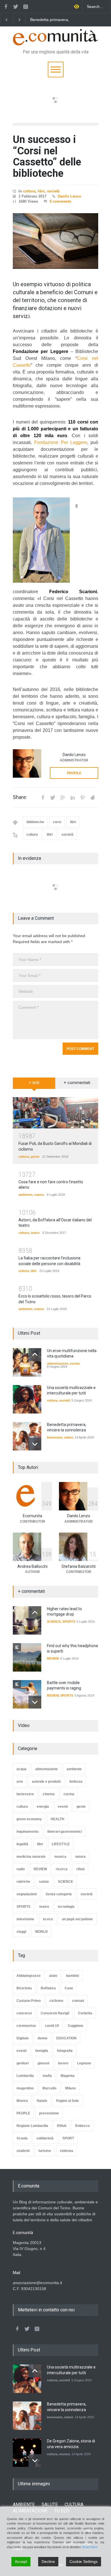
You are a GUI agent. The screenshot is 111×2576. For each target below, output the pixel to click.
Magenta (68, 2076)
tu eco (48, 1919)
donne (43, 2038)
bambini (72, 1976)
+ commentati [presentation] (77, 1083)
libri (41, 191)
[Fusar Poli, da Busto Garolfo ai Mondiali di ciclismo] (55, 1113)
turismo (45, 2151)
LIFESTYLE (61, 1844)
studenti (23, 2151)
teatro (35, 1233)
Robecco (82, 2126)
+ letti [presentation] (34, 1083)
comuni (78, 2001)
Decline (48, 2562)
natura (39, 1195)
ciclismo (56, 2001)
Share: (20, 797)
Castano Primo (29, 2001)
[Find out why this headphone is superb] (27, 1657)
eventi (63, 1807)
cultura (29, 191)
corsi (57, 822)
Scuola (22, 2138)
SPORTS (69, 1622)
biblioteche (35, 822)
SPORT (68, 2138)
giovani (43, 2063)
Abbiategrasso (28, 1976)
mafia (47, 2076)
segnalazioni (27, 1894)
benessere (55, 1437)
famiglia (42, 2051)
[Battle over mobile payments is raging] (27, 1694)
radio (21, 1869)
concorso (24, 2013)
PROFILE (74, 773)
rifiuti (80, 1869)
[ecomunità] (55, 39)
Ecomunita (32, 1516)
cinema (49, 1794)
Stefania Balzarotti (79, 1566)
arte (20, 1782)
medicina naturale (31, 1857)
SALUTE (50, 2505)
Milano (70, 2088)
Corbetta (85, 2013)
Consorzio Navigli (55, 2013)
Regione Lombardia (32, 2126)
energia (43, 1807)
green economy (29, 1819)
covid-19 (52, 2026)
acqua (21, 1769)
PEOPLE (23, 2113)
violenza (66, 2151)
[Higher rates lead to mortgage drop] (27, 1620)
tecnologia (66, 1907)
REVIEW (53, 1658)
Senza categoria (59, 1894)
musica (60, 1857)
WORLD (41, 1932)
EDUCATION (66, 2038)
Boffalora (48, 1988)
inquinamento (27, 1832)
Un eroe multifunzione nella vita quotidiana (57, 20)
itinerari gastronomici (65, 1832)
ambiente (25, 1195)
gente (35, 1157)
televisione (25, 1919)
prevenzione (49, 2113)
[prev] (35, 1355)
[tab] (34, 1085)
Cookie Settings (84, 2562)
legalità (22, 1844)
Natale (42, 2101)
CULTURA (74, 2505)
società (53, 191)
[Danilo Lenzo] (27, 763)
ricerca (62, 1869)
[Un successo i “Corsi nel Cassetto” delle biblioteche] (55, 241)
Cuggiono (75, 2026)
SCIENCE (54, 1622)
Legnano (84, 2063)
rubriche (23, 1882)
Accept (21, 2562)
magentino (25, 2088)
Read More (90, 2547)
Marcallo (49, 2088)
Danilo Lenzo (69, 196)
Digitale (23, 2038)
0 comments (60, 201)
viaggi (21, 1932)
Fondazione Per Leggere (61, 442)
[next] (35, 1444)
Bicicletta (24, 1988)
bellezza (76, 1782)
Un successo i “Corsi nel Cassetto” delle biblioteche (47, 156)
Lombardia (25, 2076)
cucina (75, 1363)
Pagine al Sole (67, 2101)
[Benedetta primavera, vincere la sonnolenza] (27, 1436)
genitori (23, 2063)
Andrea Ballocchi (32, 1566)
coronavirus (26, 2026)
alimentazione (57, 1363)
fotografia (65, 2051)
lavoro (63, 2063)
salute (69, 1437)
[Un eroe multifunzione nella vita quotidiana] (27, 1362)
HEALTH (57, 1819)
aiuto (53, 1976)
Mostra (22, 2101)
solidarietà (45, 2138)
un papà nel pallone (77, 1919)
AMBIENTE (24, 2505)
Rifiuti (62, 2126)
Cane (69, 1988)
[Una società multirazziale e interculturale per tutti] (27, 1399)
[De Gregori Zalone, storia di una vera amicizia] (27, 2453)
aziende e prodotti (46, 1782)
